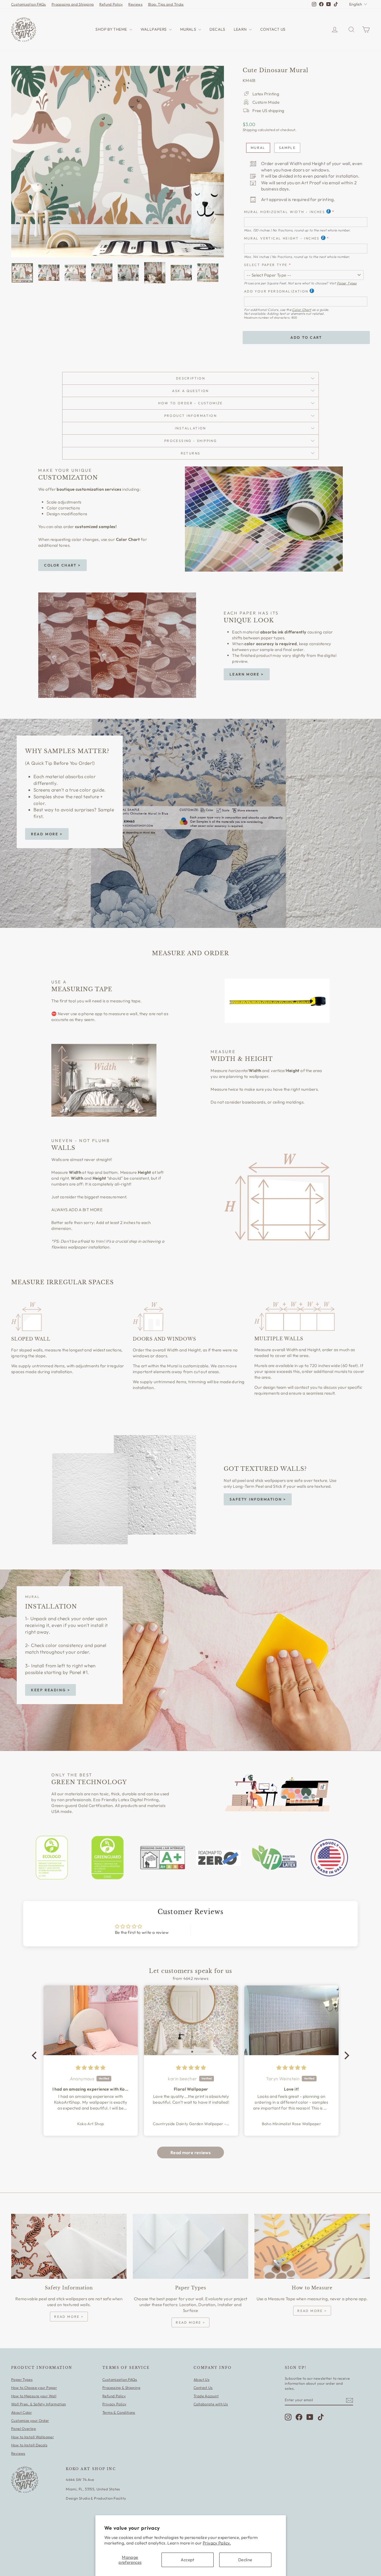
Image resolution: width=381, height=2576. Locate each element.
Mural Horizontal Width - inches (284, 212)
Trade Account (206, 2396)
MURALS (189, 29)
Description (191, 378)
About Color (21, 2412)
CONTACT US (273, 29)
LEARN (241, 29)
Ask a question (191, 391)
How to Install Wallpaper (32, 2437)
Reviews (135, 4)
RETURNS (191, 453)
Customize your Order (30, 2420)
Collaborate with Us (211, 2404)
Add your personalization (276, 291)
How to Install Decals (29, 2445)
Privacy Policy (114, 2404)
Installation (191, 428)
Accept (187, 2560)
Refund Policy (111, 4)
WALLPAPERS (154, 29)
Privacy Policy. (217, 2543)
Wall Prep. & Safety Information (39, 2404)
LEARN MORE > (247, 674)
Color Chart (302, 310)
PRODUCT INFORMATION (191, 416)
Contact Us (203, 2388)
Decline (245, 2560)
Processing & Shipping (121, 2388)
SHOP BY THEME (112, 29)
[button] (36, 2055)
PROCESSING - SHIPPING (191, 441)
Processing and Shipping (73, 4)
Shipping (250, 130)
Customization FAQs (29, 4)
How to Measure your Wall (34, 2396)
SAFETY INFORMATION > (258, 1499)
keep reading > (50, 1690)
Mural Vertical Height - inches (282, 238)
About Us (202, 2379)
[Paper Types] (191, 2246)
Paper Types (347, 283)
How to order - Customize (191, 403)
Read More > (47, 834)
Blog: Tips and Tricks (166, 4)
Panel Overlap (24, 2429)
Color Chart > (62, 565)
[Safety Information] (69, 2246)
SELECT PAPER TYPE (266, 265)
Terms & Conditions (119, 2412)
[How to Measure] (312, 2246)
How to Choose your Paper (34, 2388)
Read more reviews (191, 2152)
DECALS (217, 29)
